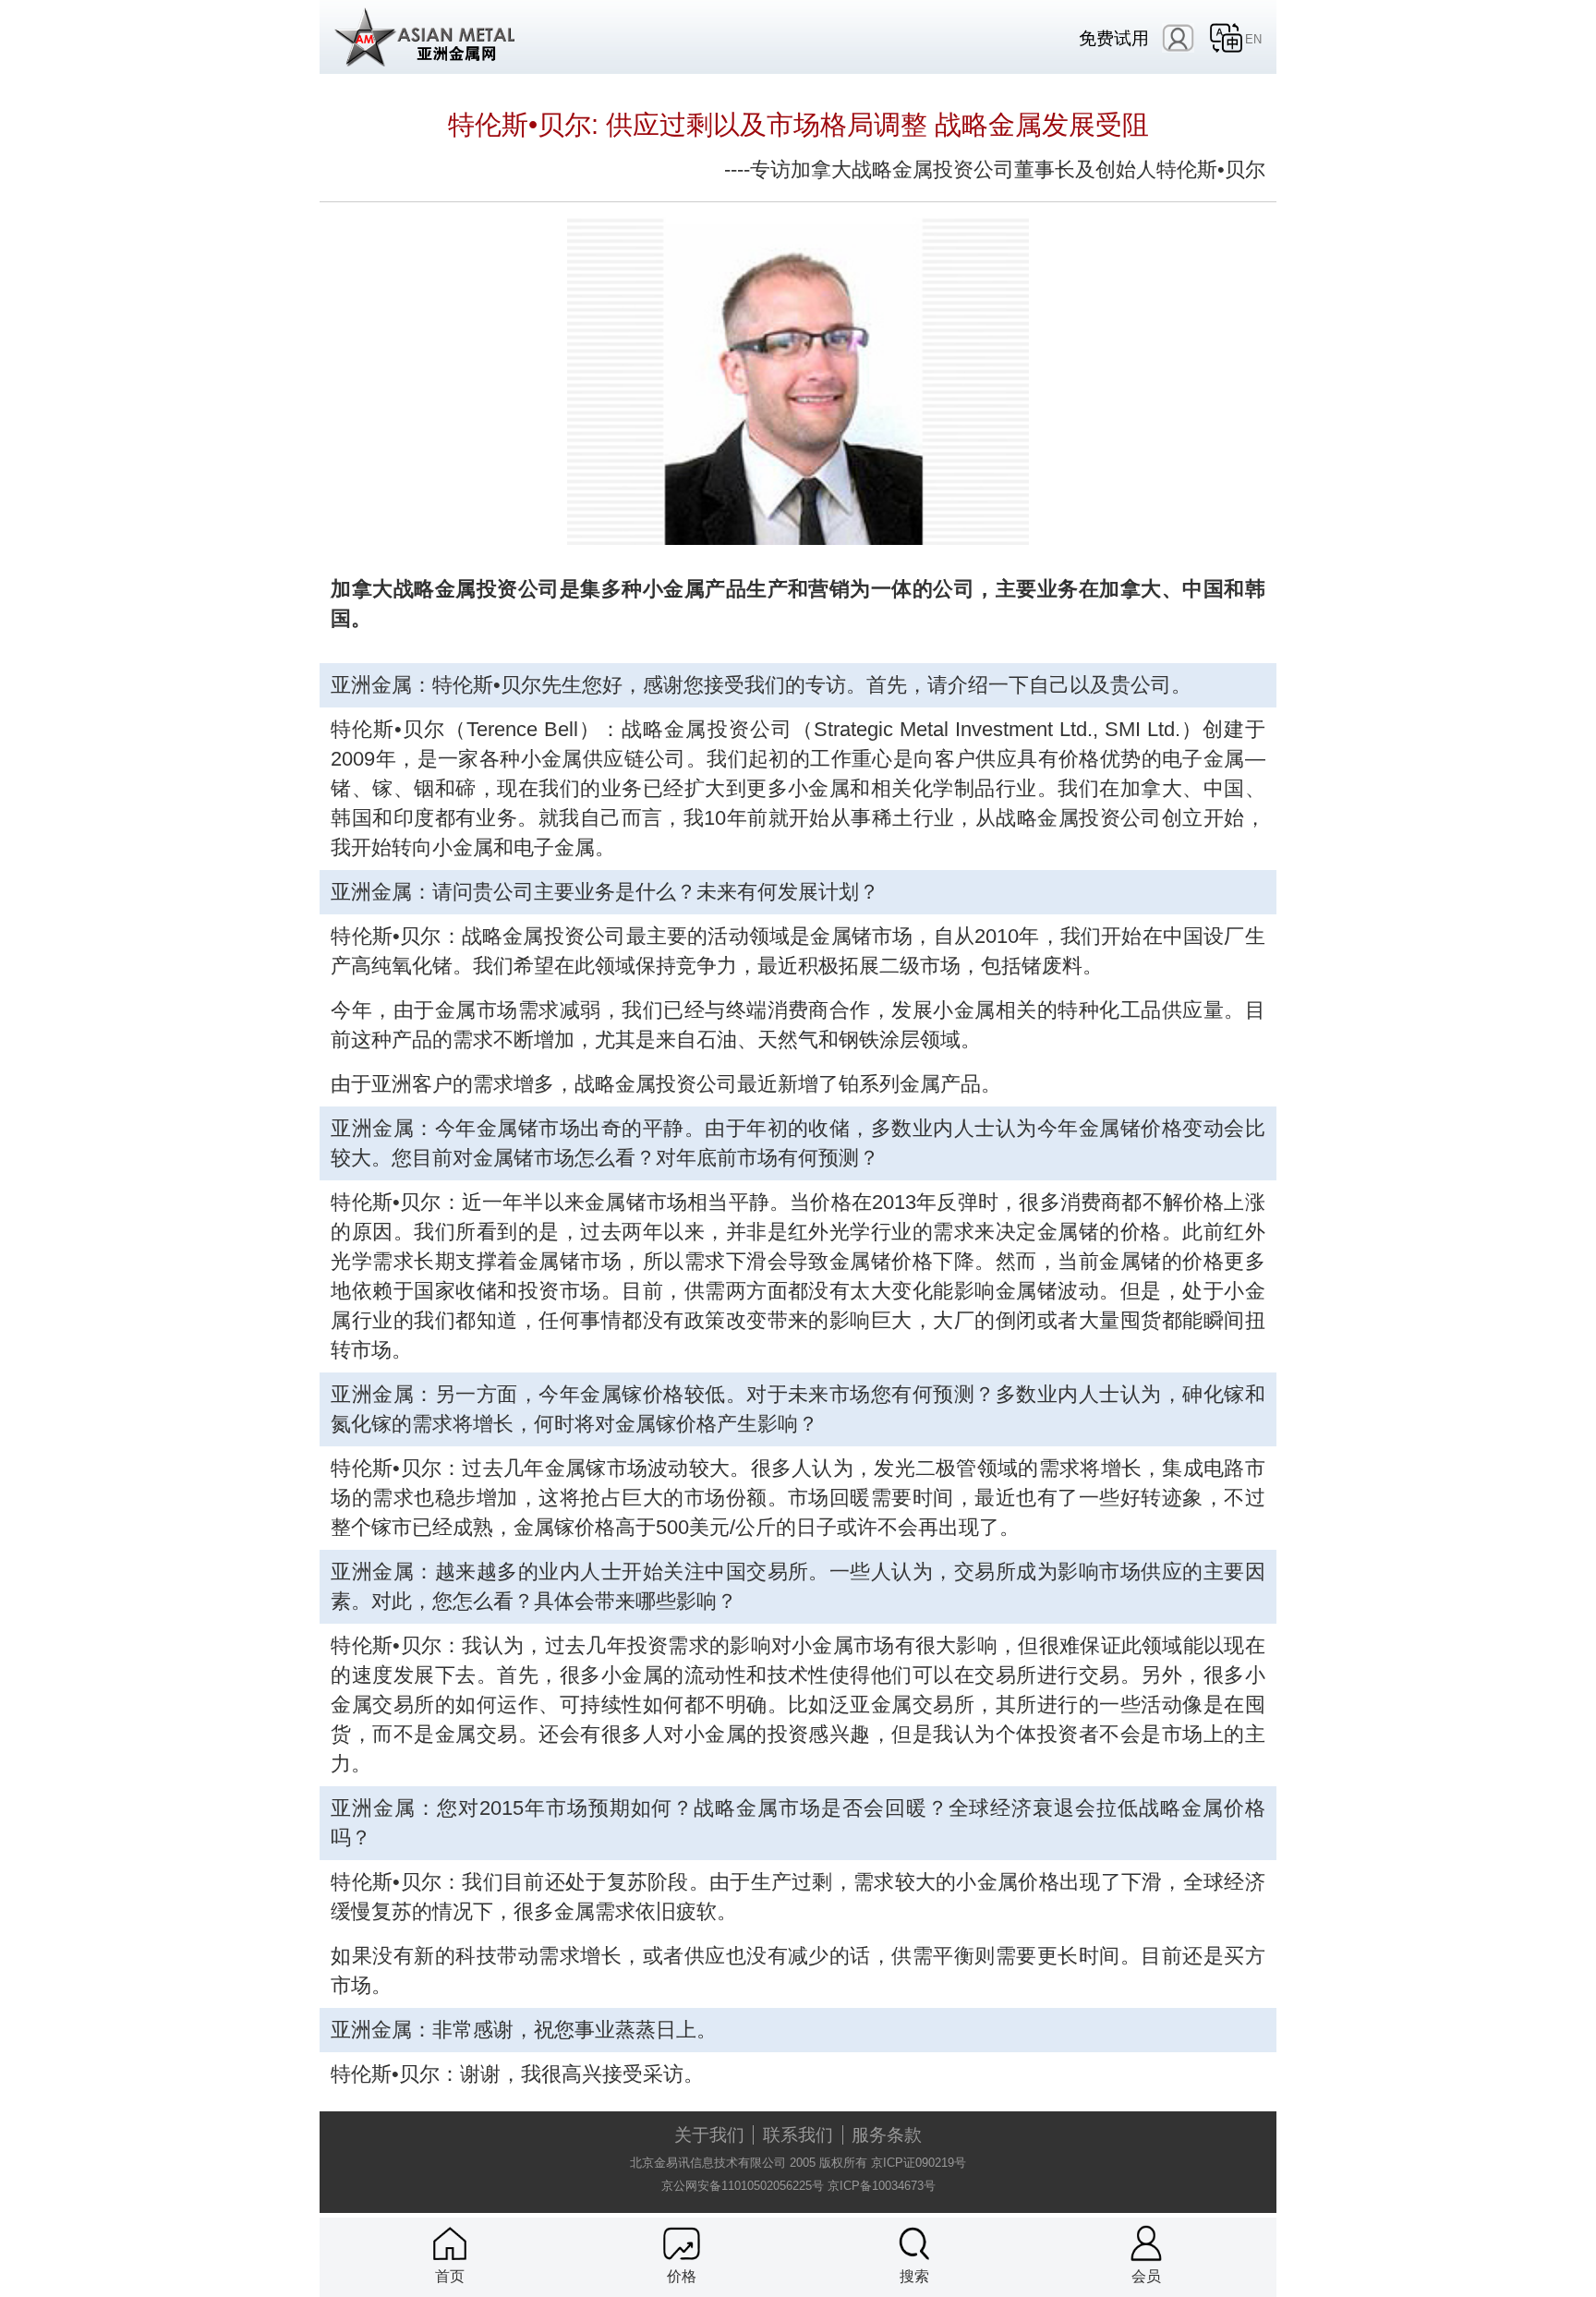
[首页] (450, 2243)
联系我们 (798, 2135)
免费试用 (1114, 38)
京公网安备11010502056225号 (743, 2186)
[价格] (682, 2243)
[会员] (1146, 2243)
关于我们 (709, 2135)
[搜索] (914, 2243)
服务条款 (887, 2135)
